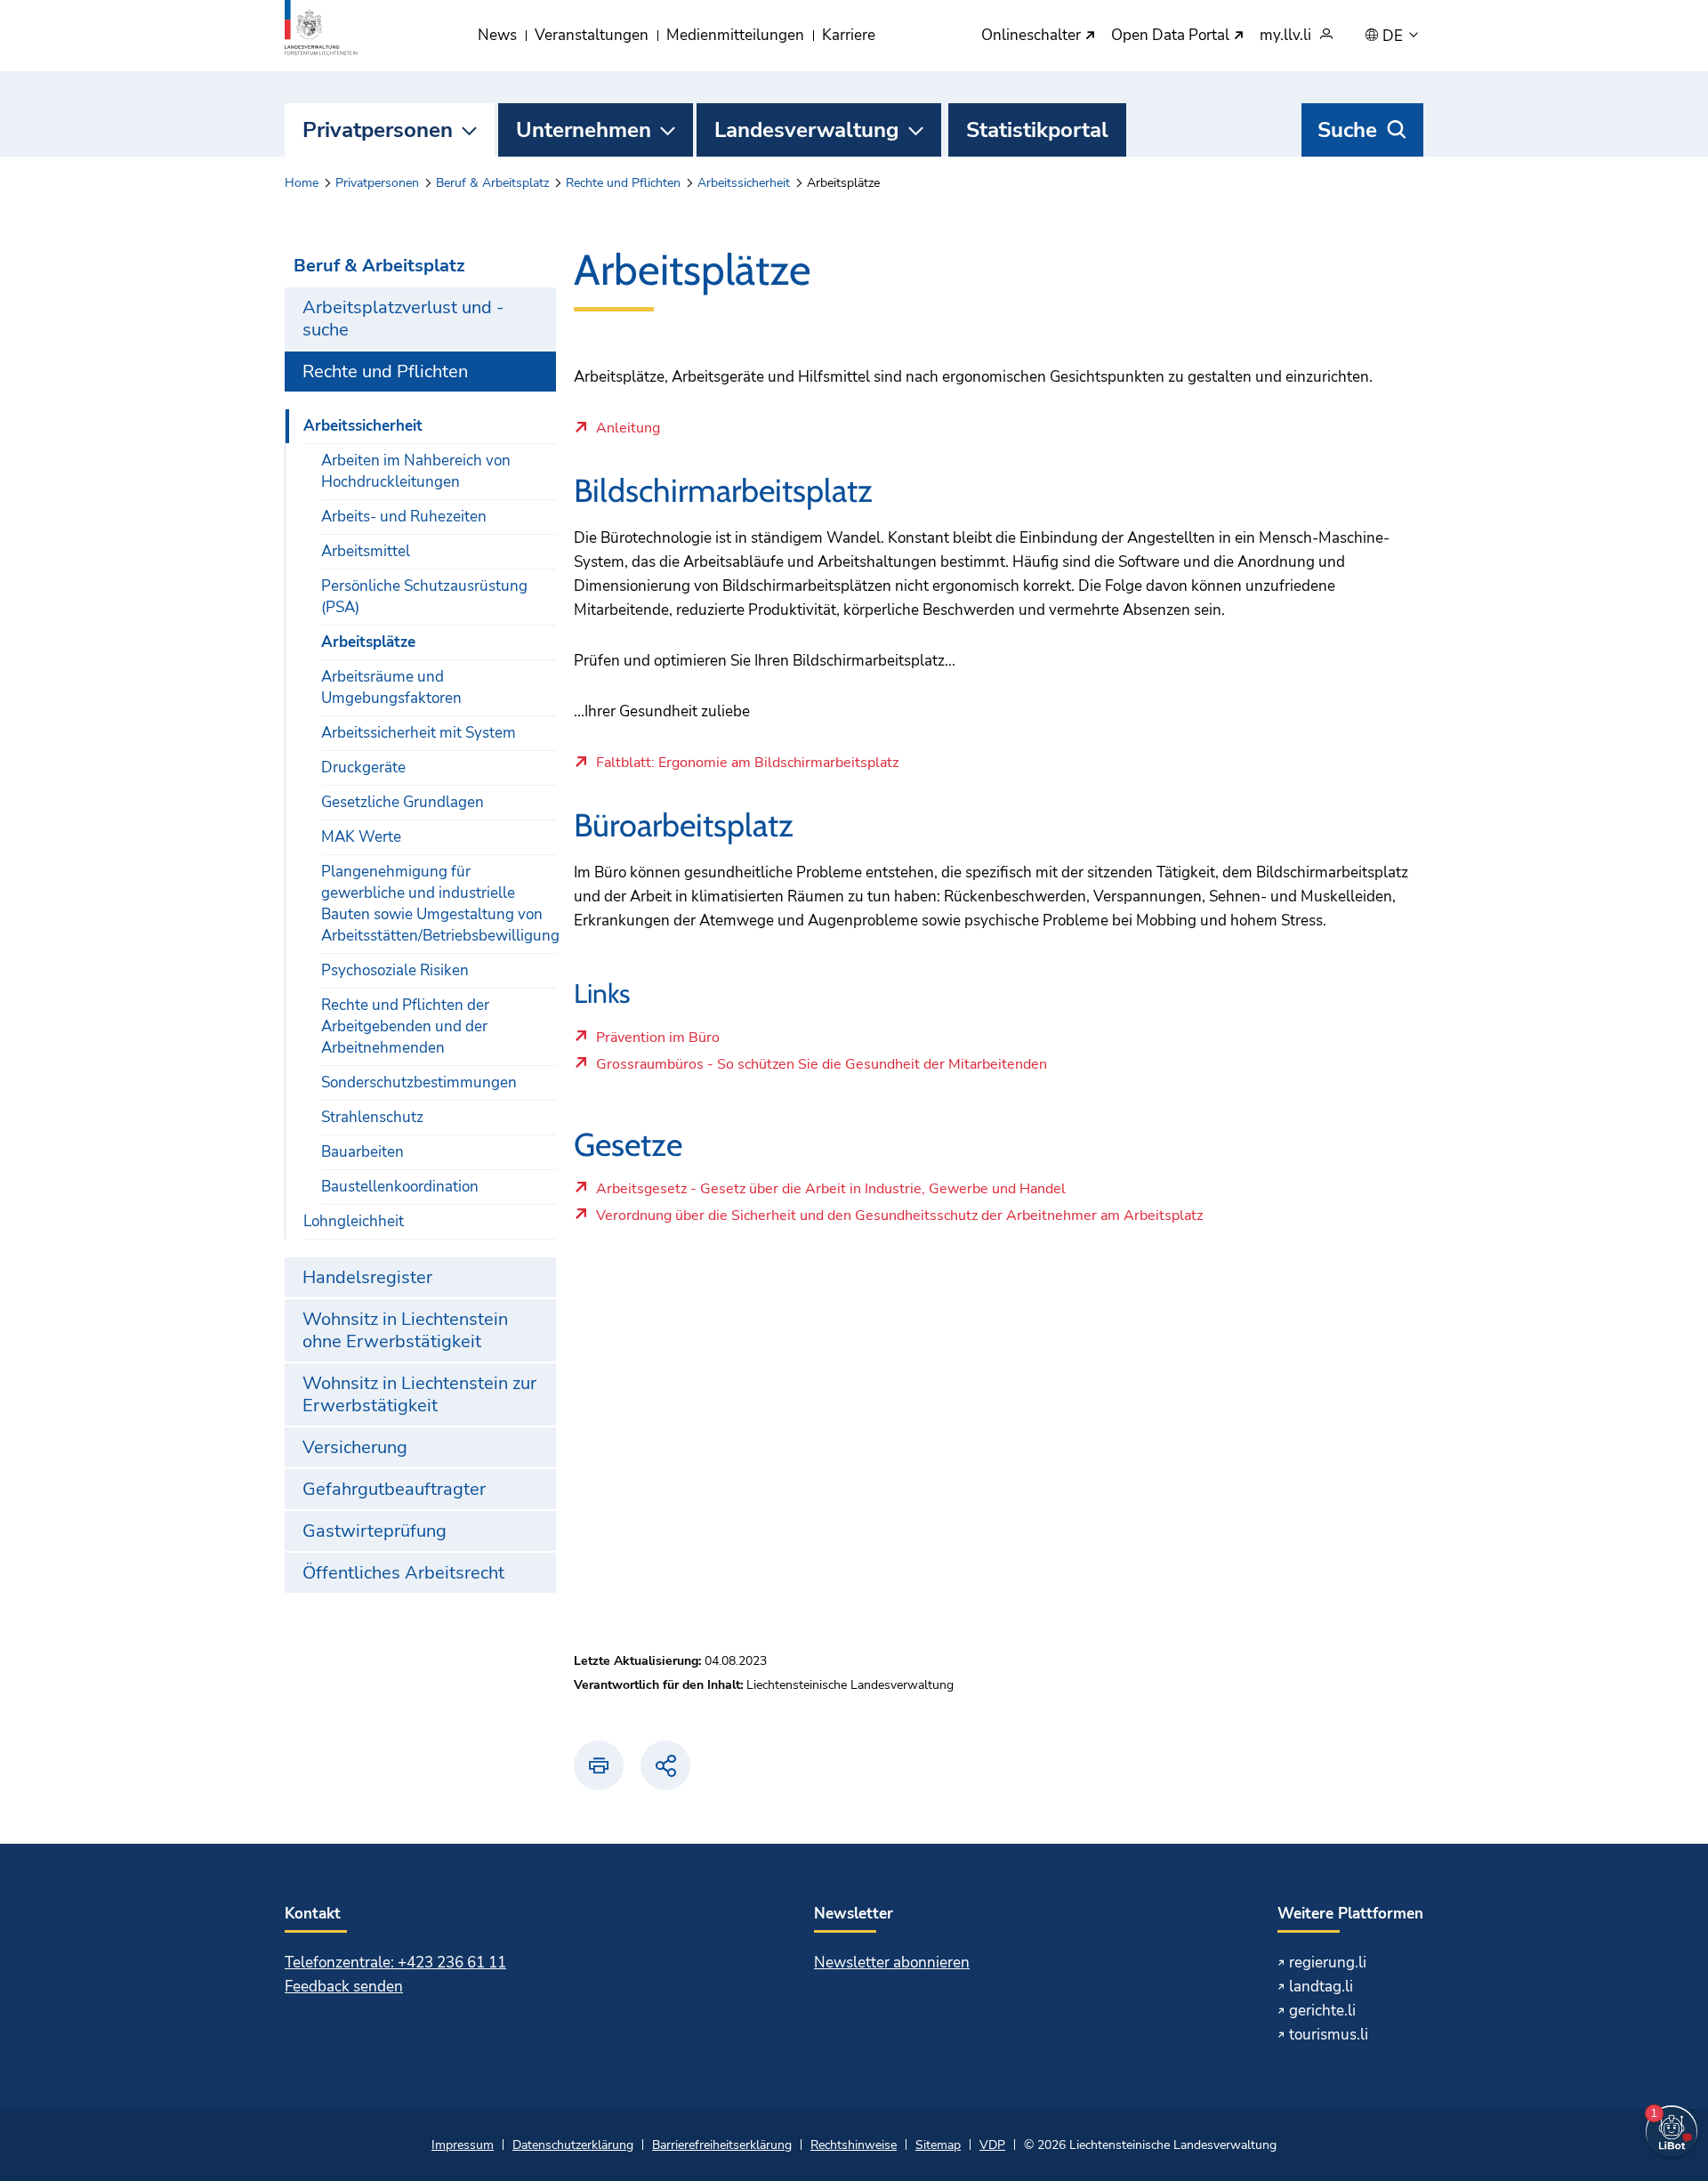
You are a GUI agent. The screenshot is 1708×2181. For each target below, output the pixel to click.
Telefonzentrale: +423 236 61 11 (395, 1963)
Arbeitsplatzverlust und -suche (403, 319)
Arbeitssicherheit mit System (419, 733)
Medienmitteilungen (735, 35)
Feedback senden (344, 1987)
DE (1394, 36)
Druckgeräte (363, 767)
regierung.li (1328, 1963)
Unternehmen (584, 130)
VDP (992, 2145)
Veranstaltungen (592, 35)
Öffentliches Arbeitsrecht (403, 1573)
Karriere (849, 35)
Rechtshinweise (854, 2145)
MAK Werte (361, 837)
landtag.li (1321, 1987)
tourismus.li (1329, 2035)
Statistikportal (1037, 130)
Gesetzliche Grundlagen (403, 802)
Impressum (463, 2145)
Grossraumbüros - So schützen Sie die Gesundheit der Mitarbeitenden (821, 1069)
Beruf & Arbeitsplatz (492, 183)
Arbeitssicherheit (744, 183)
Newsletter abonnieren (892, 1963)
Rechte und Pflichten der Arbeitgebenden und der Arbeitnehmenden (405, 1026)
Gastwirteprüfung (375, 1531)
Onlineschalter (1033, 36)
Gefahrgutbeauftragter (394, 1489)
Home (302, 183)
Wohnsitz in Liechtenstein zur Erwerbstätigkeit (419, 1394)
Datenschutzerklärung (573, 2145)
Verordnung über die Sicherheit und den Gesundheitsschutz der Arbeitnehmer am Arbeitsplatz (899, 1220)
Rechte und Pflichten (623, 183)
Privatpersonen (378, 130)
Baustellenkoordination (400, 1187)
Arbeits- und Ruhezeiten (404, 517)
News (497, 35)
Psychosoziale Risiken (395, 970)
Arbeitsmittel (366, 551)
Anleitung (628, 429)
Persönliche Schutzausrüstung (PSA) (424, 597)
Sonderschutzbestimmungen (419, 1082)
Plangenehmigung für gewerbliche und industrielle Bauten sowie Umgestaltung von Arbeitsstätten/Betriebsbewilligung (439, 904)
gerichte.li (1322, 2011)
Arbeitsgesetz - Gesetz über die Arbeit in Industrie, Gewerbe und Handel (830, 1193)
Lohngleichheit (354, 1221)
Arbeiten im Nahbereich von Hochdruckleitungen (416, 471)
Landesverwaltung (807, 130)
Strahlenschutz (372, 1117)
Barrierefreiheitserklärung (722, 2145)
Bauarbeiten (363, 1152)
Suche (1347, 130)
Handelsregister (367, 1277)
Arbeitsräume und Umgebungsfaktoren (391, 687)
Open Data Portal (1172, 36)
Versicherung (355, 1447)
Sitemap (938, 2145)
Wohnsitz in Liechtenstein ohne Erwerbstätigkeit (405, 1330)
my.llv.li (1285, 36)
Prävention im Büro (657, 1042)
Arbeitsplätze (368, 642)
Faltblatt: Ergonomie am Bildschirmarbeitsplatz (747, 763)
